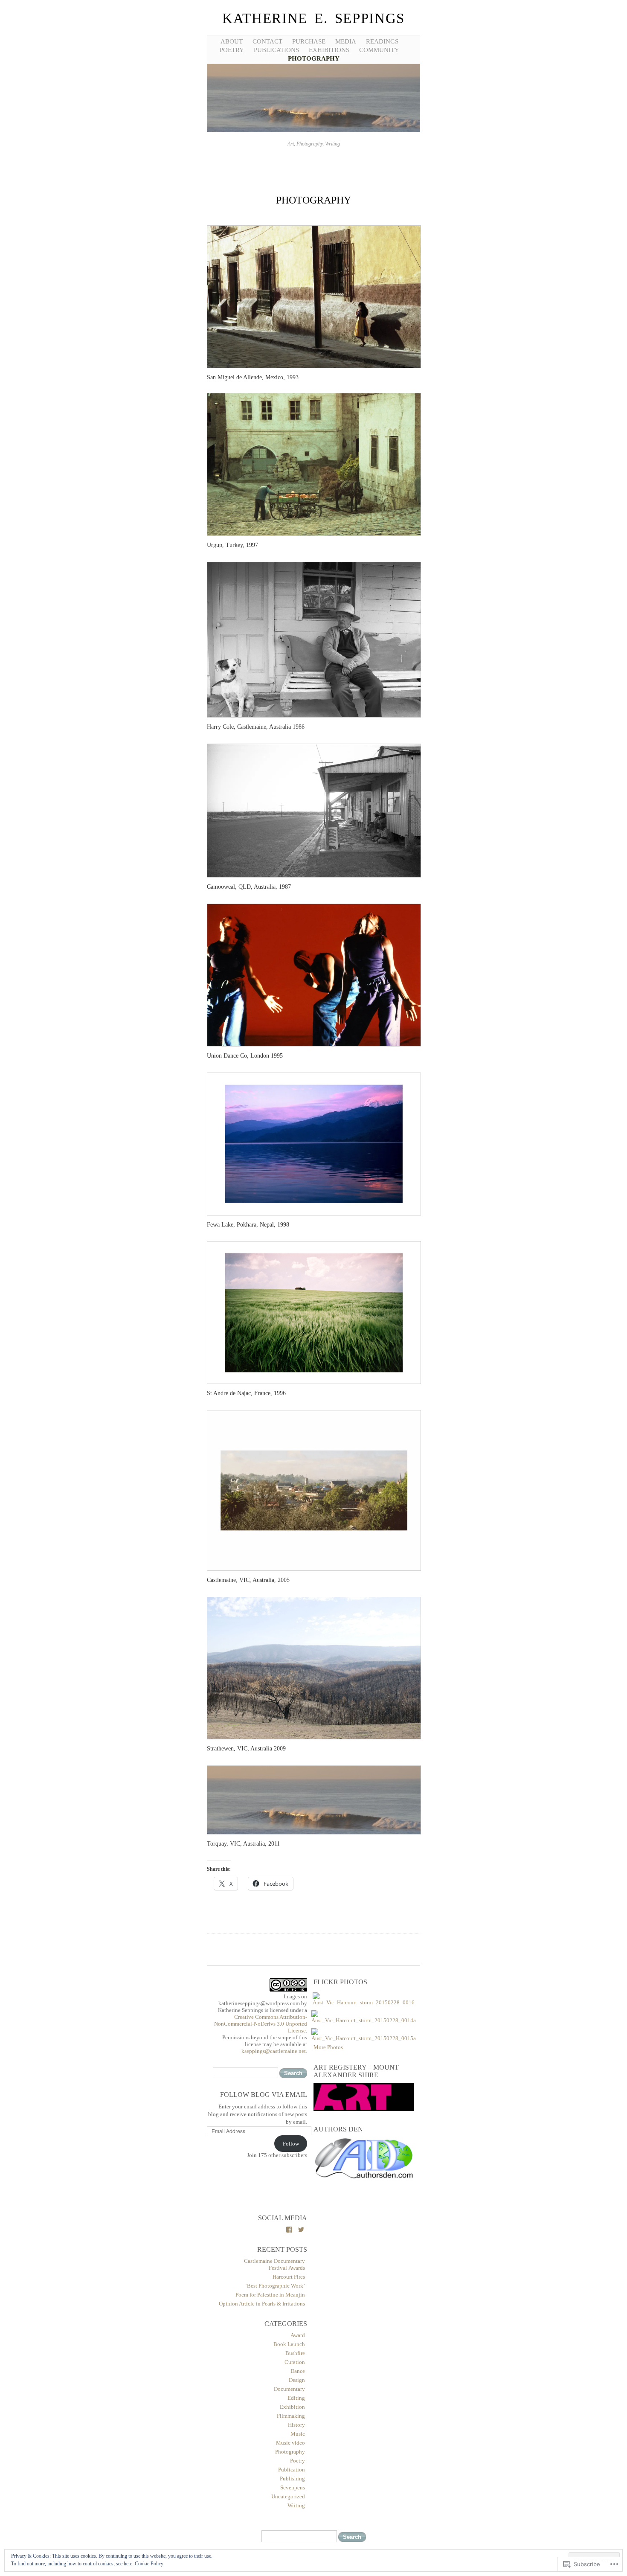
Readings (382, 41)
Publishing (292, 2479)
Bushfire (295, 2353)
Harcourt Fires (289, 2277)
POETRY (232, 50)
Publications (276, 50)
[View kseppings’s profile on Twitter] (301, 2230)
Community (379, 50)
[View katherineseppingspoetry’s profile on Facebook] (289, 2230)
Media (346, 41)
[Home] (313, 131)
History (296, 2425)
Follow (291, 2144)
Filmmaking (291, 2416)
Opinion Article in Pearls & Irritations (262, 2304)
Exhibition (292, 2407)
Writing (296, 2505)
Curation (295, 2362)
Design (297, 2380)
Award (298, 2335)
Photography (314, 58)
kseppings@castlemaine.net (274, 2051)
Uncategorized (288, 2496)
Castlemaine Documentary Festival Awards (274, 2264)
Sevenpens (293, 2487)
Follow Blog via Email (264, 2095)
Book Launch (289, 2344)
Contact (267, 41)
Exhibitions (329, 50)
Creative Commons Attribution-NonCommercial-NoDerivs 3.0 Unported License (261, 2024)
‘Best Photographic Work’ (275, 2286)
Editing (296, 2398)
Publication (292, 2470)
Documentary (289, 2389)
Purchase (309, 41)
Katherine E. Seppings (313, 18)
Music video (290, 2443)
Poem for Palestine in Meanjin (270, 2295)
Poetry (298, 2461)
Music (298, 2434)
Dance (298, 2371)
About (232, 41)
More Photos (328, 2047)
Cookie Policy (149, 2564)
